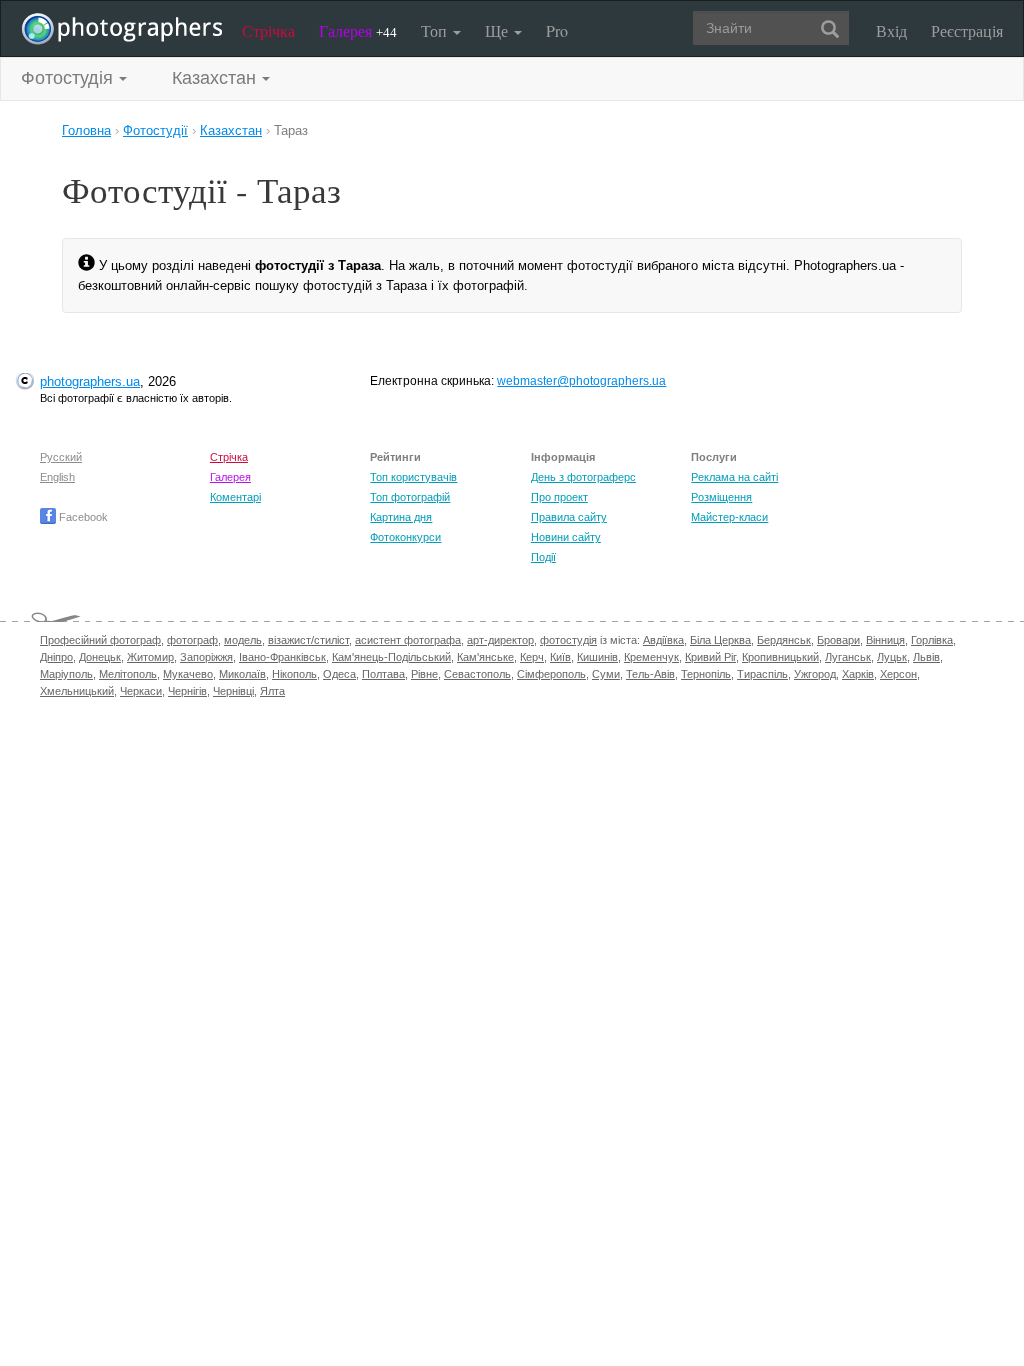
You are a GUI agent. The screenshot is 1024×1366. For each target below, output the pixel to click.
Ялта (272, 691)
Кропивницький (780, 657)
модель (243, 640)
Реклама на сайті (734, 477)
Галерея (358, 30)
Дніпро (56, 657)
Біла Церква (720, 640)
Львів (926, 657)
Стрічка (268, 30)
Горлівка (932, 640)
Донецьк (100, 657)
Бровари (838, 640)
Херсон (898, 674)
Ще (498, 30)
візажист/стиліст (308, 640)
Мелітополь (128, 674)
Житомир (150, 657)
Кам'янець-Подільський (391, 657)
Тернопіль (706, 674)
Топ (436, 30)
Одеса (339, 674)
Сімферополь (551, 674)
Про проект (559, 497)
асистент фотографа (408, 640)
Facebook (82, 517)
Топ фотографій (410, 497)
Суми (606, 674)
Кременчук (651, 657)
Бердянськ (784, 640)
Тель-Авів (650, 674)
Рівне (424, 674)
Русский (61, 457)
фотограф (192, 640)
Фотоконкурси (405, 537)
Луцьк (892, 657)
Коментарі (235, 497)
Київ (560, 657)
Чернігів (187, 691)
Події (543, 557)
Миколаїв (242, 674)
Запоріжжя (206, 657)
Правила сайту (569, 517)
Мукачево (188, 674)
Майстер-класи (729, 517)
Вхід (891, 30)
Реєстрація (967, 30)
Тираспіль (762, 674)
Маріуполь (66, 674)
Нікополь (294, 674)
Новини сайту (566, 537)
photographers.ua (90, 381)
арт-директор (500, 640)
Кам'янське (485, 657)
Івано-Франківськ (282, 657)
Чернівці (233, 691)
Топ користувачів (413, 477)
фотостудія (568, 640)
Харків (858, 674)
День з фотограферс (583, 477)
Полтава (383, 674)
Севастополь (477, 674)
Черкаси (141, 691)
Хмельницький (77, 691)
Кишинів (597, 657)
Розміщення (721, 497)
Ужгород (815, 674)
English (57, 477)
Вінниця (885, 640)
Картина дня (401, 517)
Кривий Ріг (710, 657)
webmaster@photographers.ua (581, 381)
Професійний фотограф (100, 640)
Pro (557, 30)
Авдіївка (663, 640)
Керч (532, 657)
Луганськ (848, 657)
